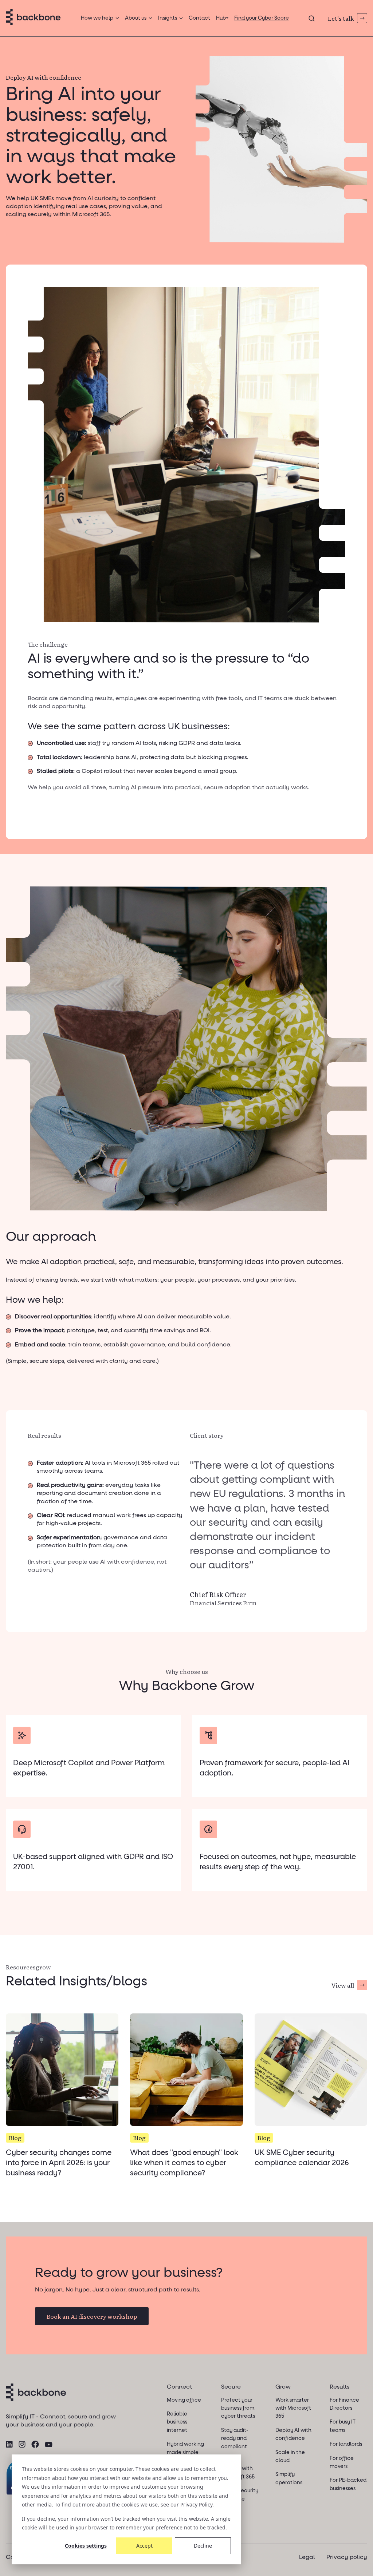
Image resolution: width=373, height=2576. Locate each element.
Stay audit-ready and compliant (235, 2439)
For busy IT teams (343, 2426)
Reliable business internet (177, 2422)
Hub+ (222, 18)
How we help (97, 18)
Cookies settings (86, 2546)
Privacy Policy (196, 2504)
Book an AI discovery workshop (92, 2316)
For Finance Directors (344, 2404)
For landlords (346, 2444)
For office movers (342, 2462)
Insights (168, 18)
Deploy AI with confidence (293, 2434)
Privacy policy (347, 2557)
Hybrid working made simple (185, 2448)
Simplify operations (289, 2478)
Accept (144, 2546)
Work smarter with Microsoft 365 (293, 2408)
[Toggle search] (312, 18)
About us (136, 18)
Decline (203, 2546)
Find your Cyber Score (262, 18)
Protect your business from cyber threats (238, 2408)
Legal (307, 2557)
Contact (199, 18)
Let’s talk (341, 18)
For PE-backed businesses (348, 2484)
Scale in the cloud (290, 2457)
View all (343, 1985)
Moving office (184, 2400)
